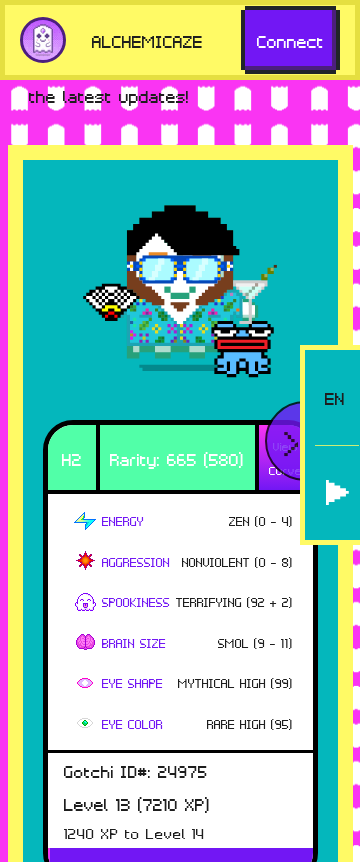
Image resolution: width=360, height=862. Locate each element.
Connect (290, 40)
